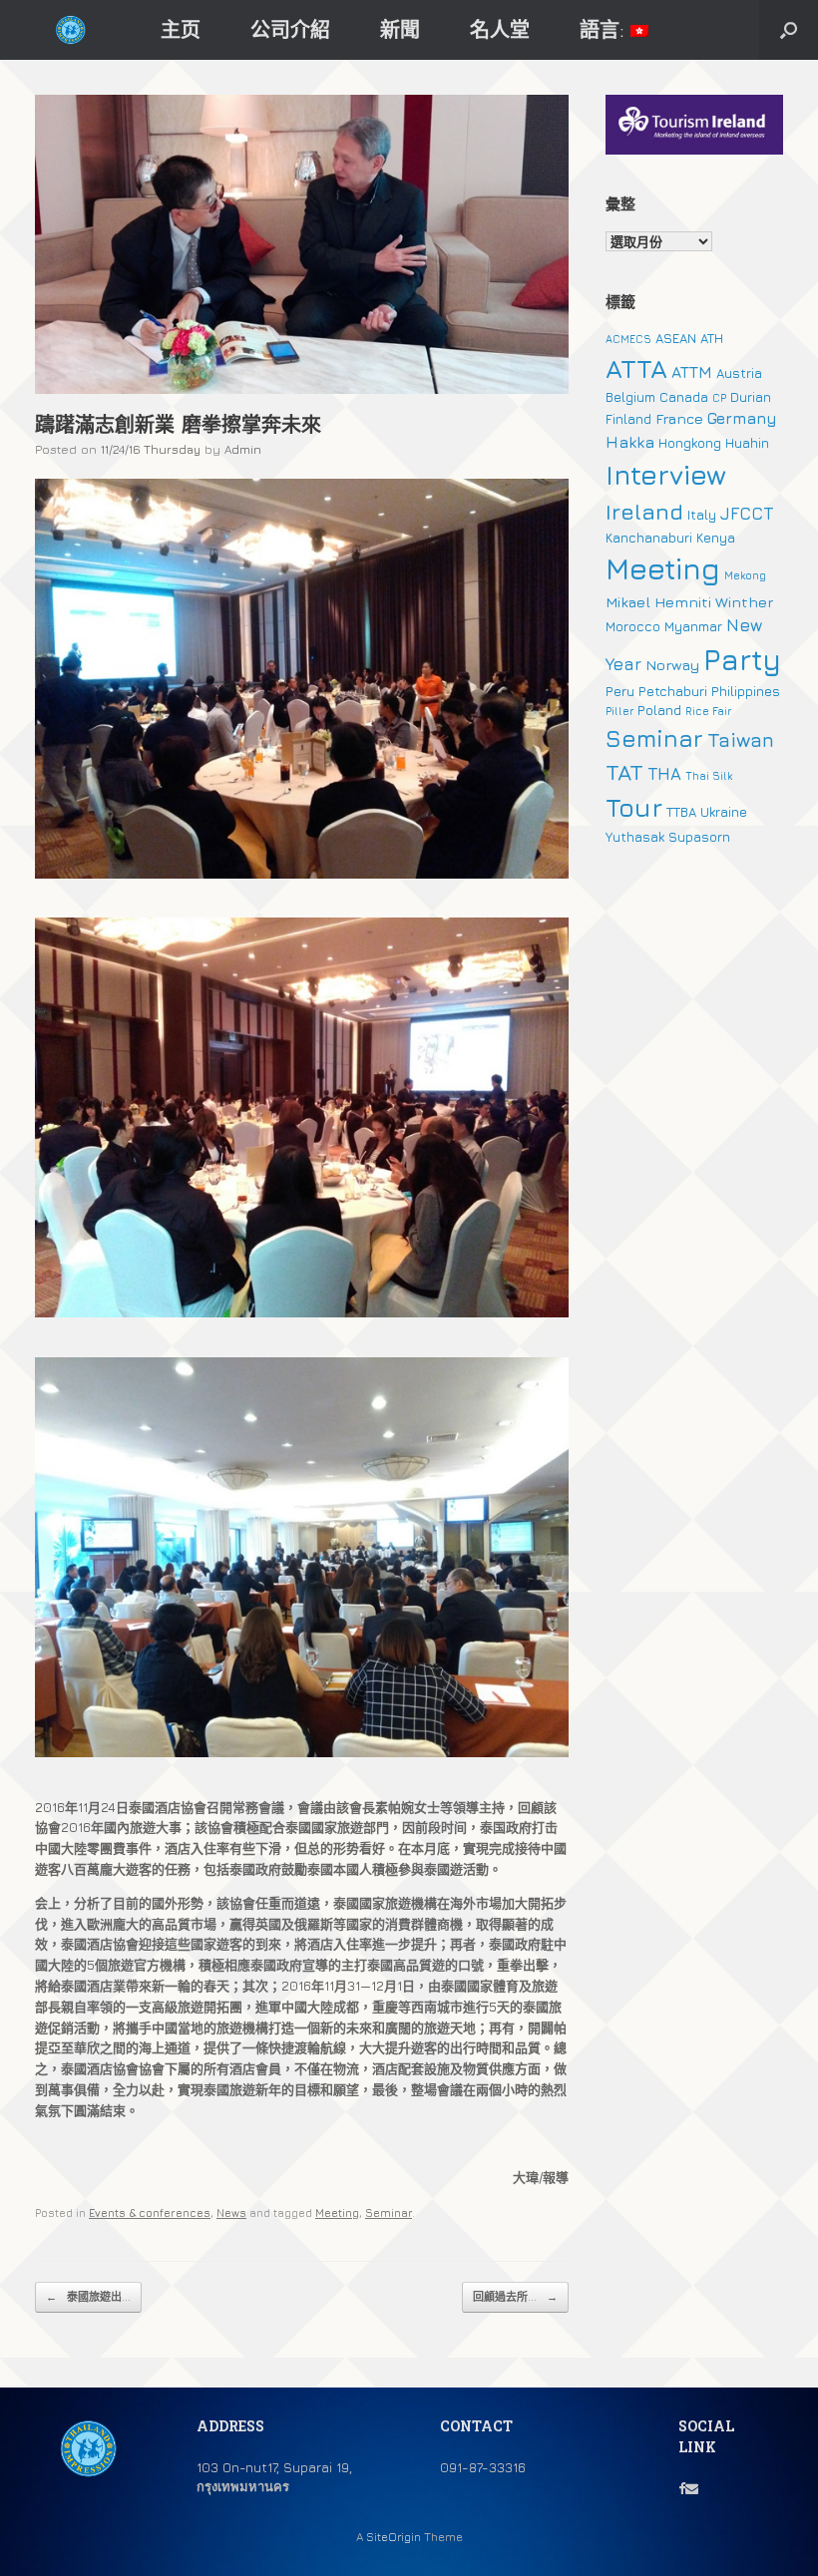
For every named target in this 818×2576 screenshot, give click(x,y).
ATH (712, 338)
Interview (666, 475)
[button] (789, 30)
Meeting (337, 2212)
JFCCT (747, 514)
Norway (672, 665)
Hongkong (690, 443)
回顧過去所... (515, 2296)
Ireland (644, 512)
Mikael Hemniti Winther (689, 602)
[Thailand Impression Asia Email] (692, 2488)
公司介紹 (290, 29)
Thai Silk (709, 776)
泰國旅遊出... (88, 2296)
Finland (628, 419)
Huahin (747, 443)
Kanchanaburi (649, 538)
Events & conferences (150, 2212)
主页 (181, 29)
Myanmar (693, 626)
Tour (634, 807)
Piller (619, 711)
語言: (605, 29)
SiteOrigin (394, 2537)
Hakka (630, 442)
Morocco (633, 626)
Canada (684, 397)
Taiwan (741, 739)
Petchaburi (673, 691)
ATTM (692, 372)
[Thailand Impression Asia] (70, 30)
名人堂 (500, 29)
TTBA (681, 812)
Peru (620, 691)
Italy (702, 515)
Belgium (630, 397)
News (231, 2212)
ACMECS (628, 339)
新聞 (400, 29)
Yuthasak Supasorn (668, 837)
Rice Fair (708, 711)
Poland (659, 710)
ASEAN (676, 338)
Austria (739, 373)
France (679, 418)
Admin (243, 449)
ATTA (636, 368)
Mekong (745, 575)
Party (742, 659)
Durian (751, 397)
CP (719, 398)
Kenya (716, 538)
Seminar (389, 2212)
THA (664, 774)
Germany (742, 418)
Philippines (746, 691)
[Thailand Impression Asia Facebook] (682, 2488)
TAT (624, 772)
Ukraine (724, 812)
